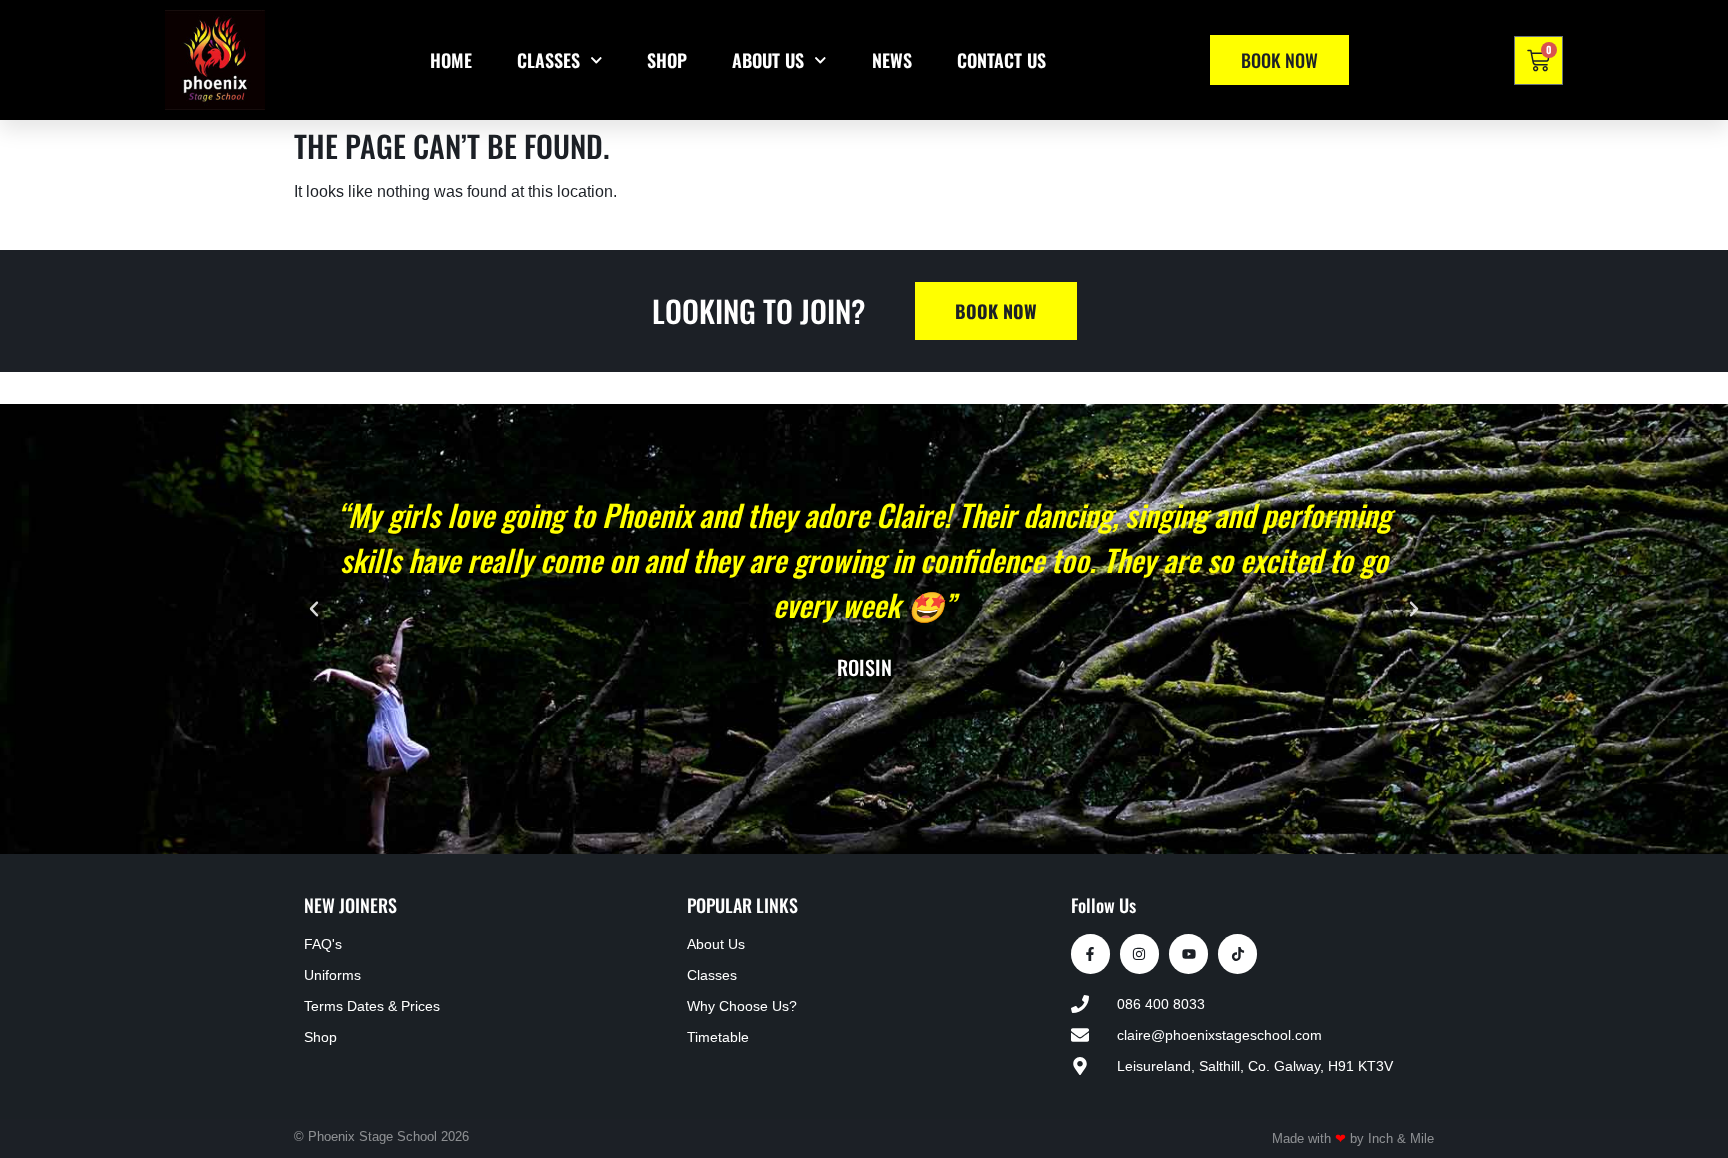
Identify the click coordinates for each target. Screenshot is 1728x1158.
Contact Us (1001, 60)
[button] (314, 609)
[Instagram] (1139, 953)
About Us (768, 60)
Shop (667, 60)
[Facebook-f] (1090, 953)
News (892, 60)
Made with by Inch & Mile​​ (1353, 1138)
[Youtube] (1188, 953)
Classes (548, 60)
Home (451, 60)
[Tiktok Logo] (1237, 953)
